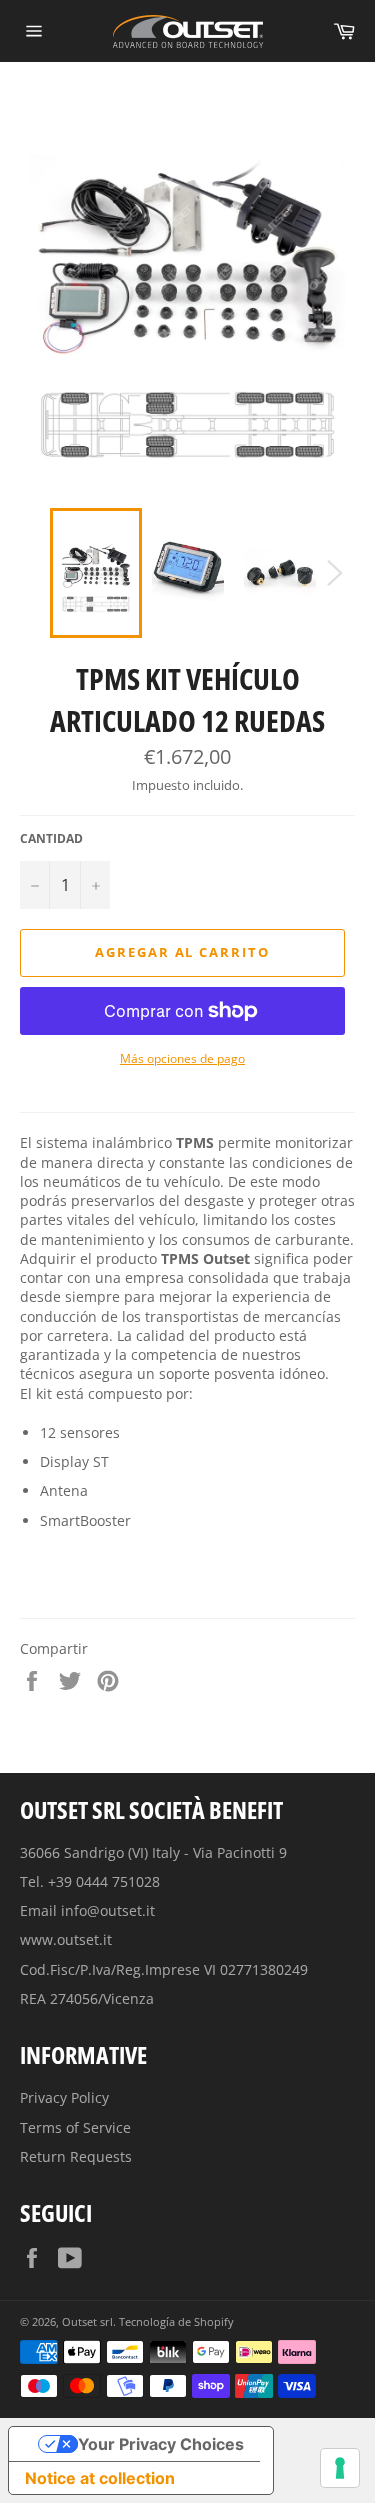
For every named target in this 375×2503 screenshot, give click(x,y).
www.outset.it (66, 1939)
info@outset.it (108, 1910)
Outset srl (87, 2321)
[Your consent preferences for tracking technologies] (340, 2468)
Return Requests (76, 2156)
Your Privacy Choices (161, 2444)
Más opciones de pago (182, 1059)
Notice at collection (100, 2478)
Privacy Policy (64, 2097)
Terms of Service (75, 2127)
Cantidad (51, 839)
